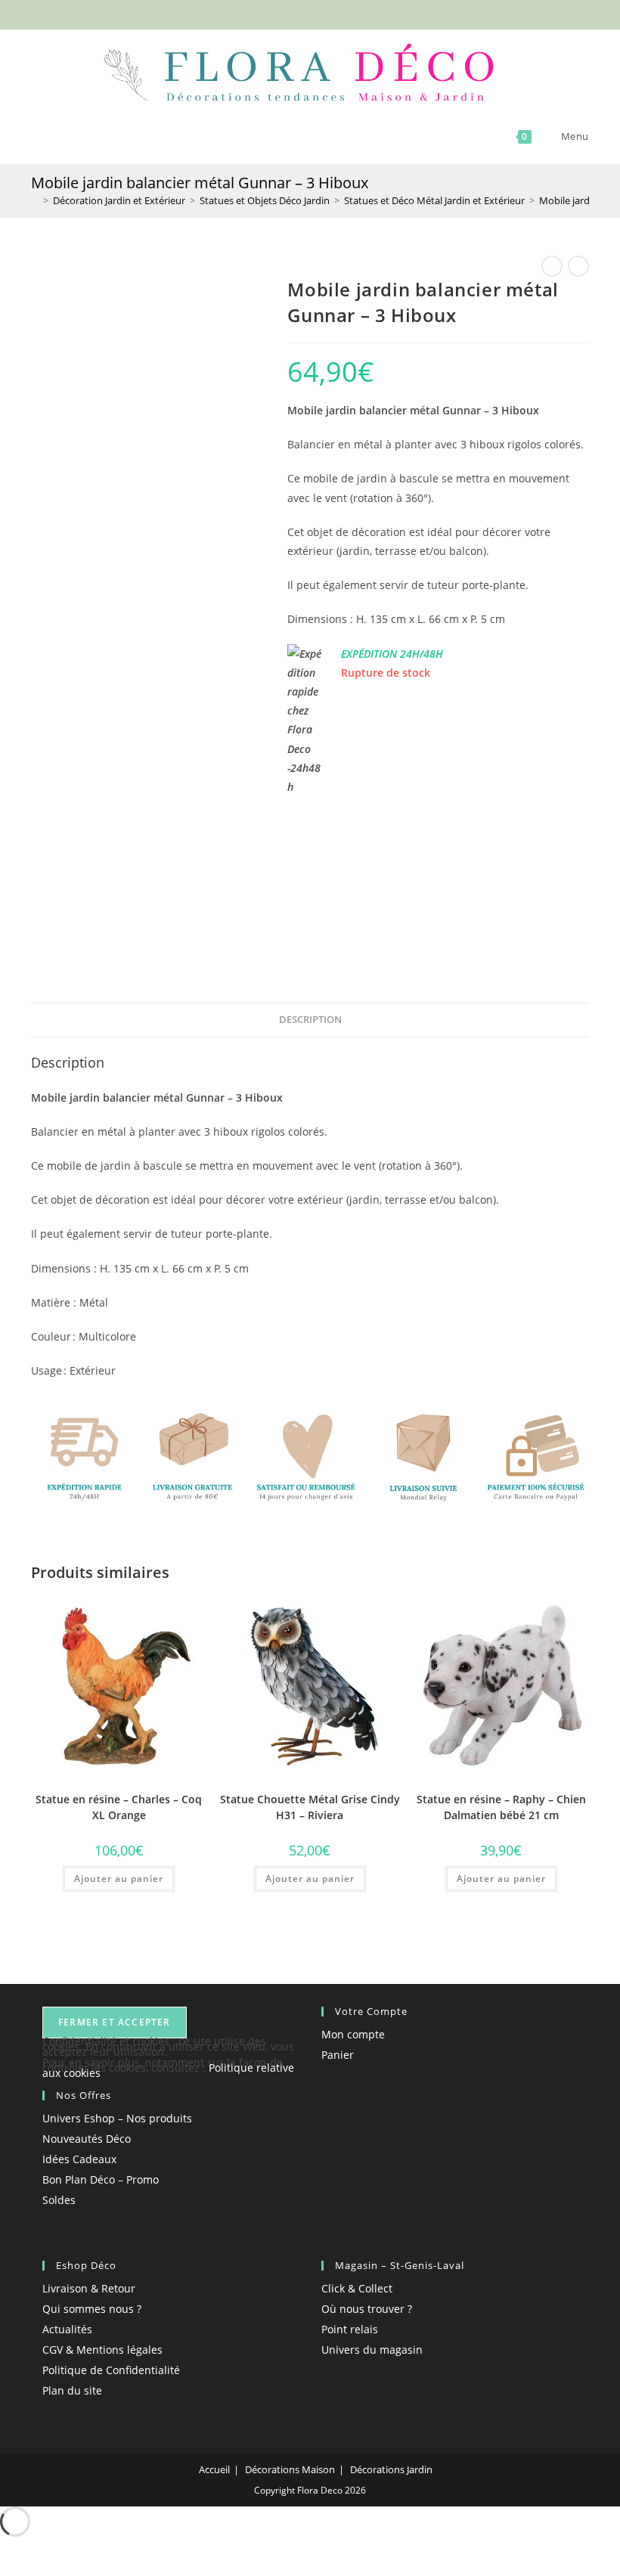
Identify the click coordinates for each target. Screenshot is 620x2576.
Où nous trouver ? (367, 2309)
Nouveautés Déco (87, 2139)
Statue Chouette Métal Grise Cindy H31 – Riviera (310, 1807)
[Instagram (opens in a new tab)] (321, 13)
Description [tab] (310, 1020)
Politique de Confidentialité (111, 2370)
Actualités (67, 2329)
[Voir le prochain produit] (578, 266)
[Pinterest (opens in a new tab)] (304, 13)
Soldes (59, 2200)
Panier (338, 2055)
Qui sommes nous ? (92, 2309)
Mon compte (353, 2034)
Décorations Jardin (391, 2469)
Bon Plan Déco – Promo (101, 2179)
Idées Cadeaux (79, 2159)
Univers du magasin (372, 2350)
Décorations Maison (290, 2469)
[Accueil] (35, 200)
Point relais (350, 2329)
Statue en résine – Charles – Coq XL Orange (119, 1807)
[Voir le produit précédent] (552, 266)
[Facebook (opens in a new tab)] (286, 13)
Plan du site (72, 2390)
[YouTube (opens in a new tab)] (336, 13)
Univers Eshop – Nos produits (117, 2118)
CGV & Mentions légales (102, 2350)
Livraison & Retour (89, 2288)
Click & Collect (357, 2288)
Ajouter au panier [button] (119, 1879)
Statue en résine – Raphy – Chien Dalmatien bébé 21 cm (501, 1807)
